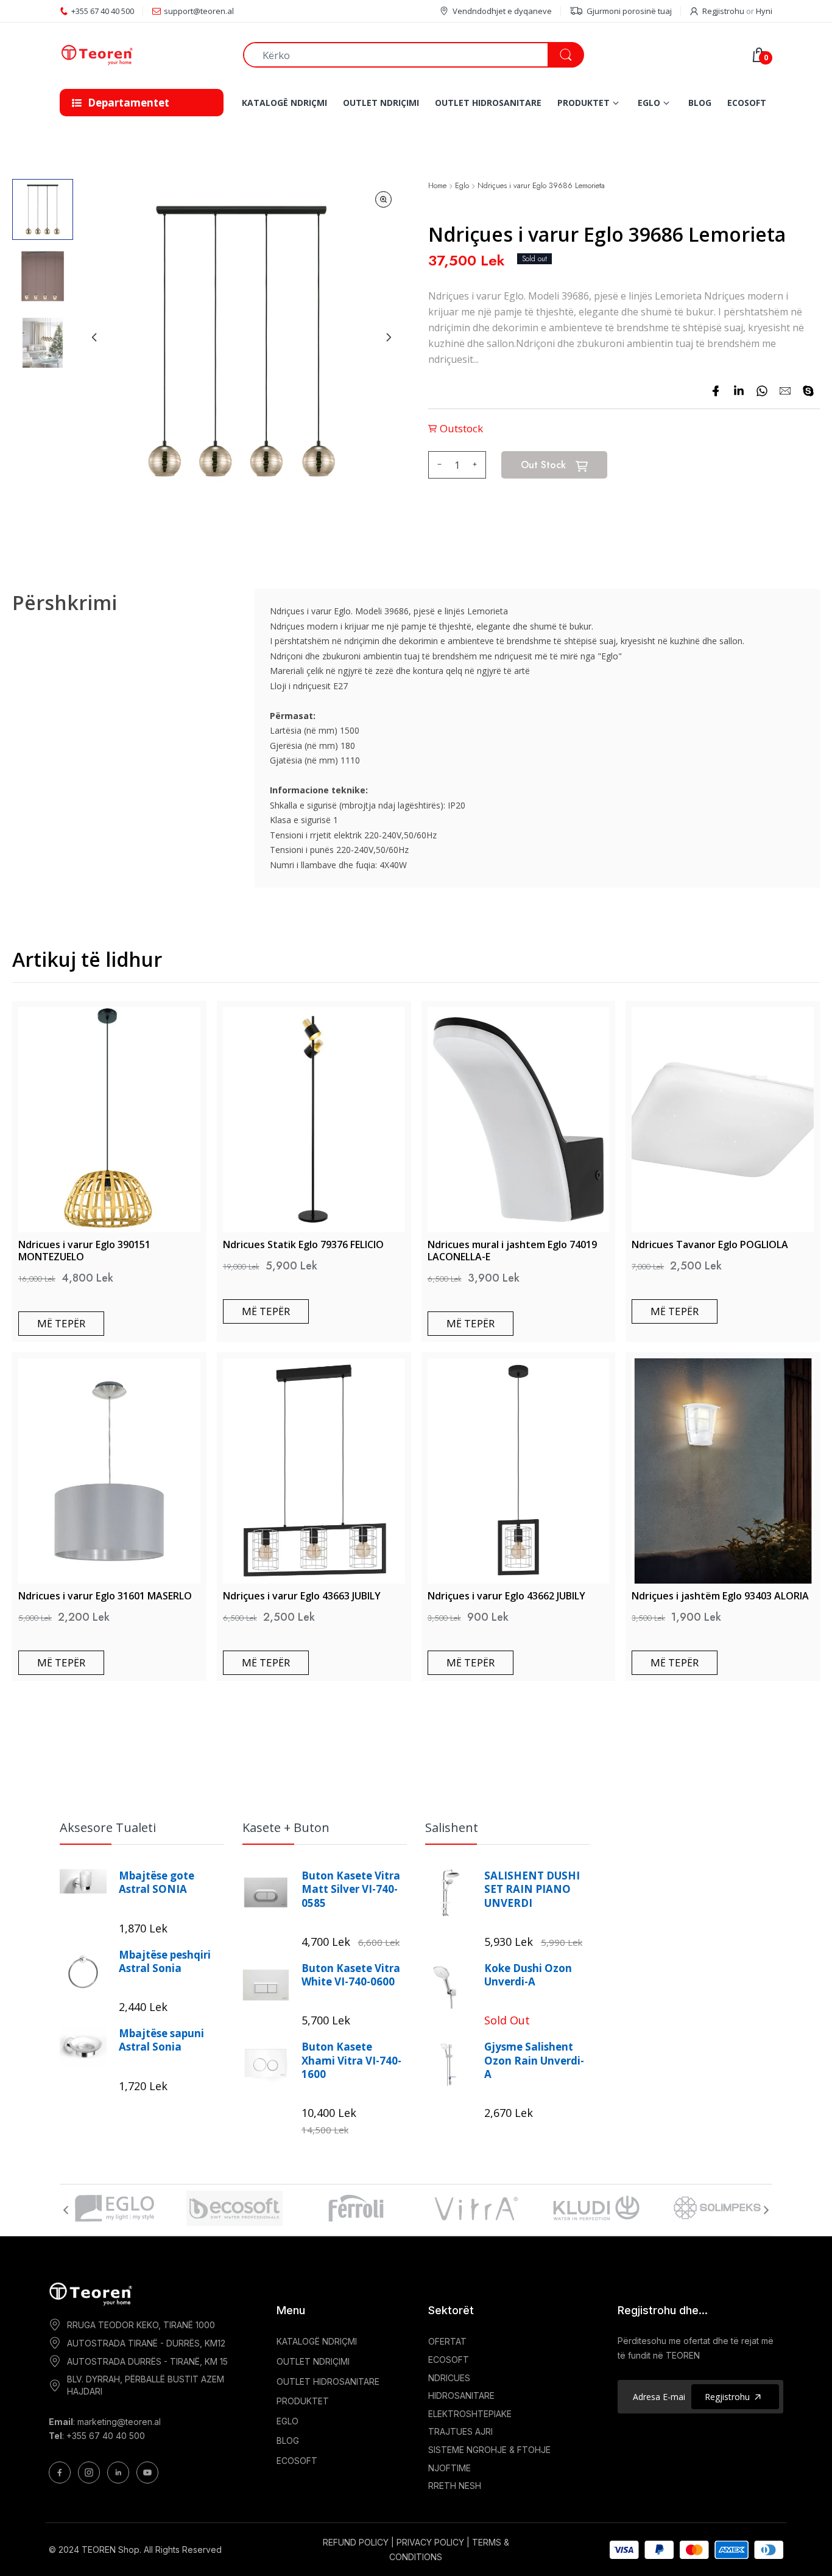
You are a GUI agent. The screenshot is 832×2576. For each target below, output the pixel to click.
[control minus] (438, 465)
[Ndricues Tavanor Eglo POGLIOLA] (723, 1120)
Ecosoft (449, 2360)
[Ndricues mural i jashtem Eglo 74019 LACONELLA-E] (519, 1120)
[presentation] (66, 2210)
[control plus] (477, 465)
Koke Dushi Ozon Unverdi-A (528, 1975)
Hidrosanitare (461, 2395)
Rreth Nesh (455, 2486)
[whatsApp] (762, 391)
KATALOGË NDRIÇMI (317, 2341)
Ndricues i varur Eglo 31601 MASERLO (105, 1596)
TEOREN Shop (111, 2550)
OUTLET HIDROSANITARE (328, 2381)
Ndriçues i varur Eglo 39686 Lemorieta (541, 186)
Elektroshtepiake (470, 2414)
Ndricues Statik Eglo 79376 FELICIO (303, 1244)
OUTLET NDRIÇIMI (313, 2361)
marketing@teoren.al (119, 2422)
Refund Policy (356, 2542)
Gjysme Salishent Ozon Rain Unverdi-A (534, 2060)
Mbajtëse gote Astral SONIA (157, 1883)
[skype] (808, 391)
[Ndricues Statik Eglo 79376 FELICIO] (314, 1120)
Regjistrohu (723, 11)
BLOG (288, 2441)
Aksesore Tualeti (108, 1827)
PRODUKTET (303, 2401)
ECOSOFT (297, 2461)
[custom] (60, 2472)
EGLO (287, 2421)
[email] (785, 391)
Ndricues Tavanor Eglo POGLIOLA (710, 1244)
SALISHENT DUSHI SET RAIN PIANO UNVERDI (532, 1889)
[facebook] (716, 391)
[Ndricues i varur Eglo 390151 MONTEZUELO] (109, 1120)
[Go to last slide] (94, 337)
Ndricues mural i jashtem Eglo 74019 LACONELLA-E (512, 1251)
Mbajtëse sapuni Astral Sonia (161, 2040)
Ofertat (447, 2341)
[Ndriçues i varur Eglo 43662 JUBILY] (519, 1471)
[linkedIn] (739, 391)
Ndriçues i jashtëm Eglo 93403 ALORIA (720, 1596)
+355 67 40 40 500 (106, 2436)
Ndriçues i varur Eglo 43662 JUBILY (506, 1596)
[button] (43, 209)
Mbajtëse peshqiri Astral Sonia (165, 1962)
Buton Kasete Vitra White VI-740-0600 (351, 1975)
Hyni (764, 11)
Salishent (452, 1827)
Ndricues (449, 2378)
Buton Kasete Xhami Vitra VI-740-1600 (351, 2060)
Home (437, 186)
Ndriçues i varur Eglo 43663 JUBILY (302, 1596)
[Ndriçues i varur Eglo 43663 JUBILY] (314, 1471)
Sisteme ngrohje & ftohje (489, 2450)
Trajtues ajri (460, 2431)
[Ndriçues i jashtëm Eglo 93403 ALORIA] (723, 1471)
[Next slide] (389, 337)
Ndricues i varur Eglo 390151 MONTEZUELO (84, 1251)
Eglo (462, 186)
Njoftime (449, 2468)
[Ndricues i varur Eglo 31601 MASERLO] (109, 1471)
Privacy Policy (430, 2542)
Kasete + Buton (286, 1827)
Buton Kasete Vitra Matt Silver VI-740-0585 (351, 1889)
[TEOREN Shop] (142, 55)
